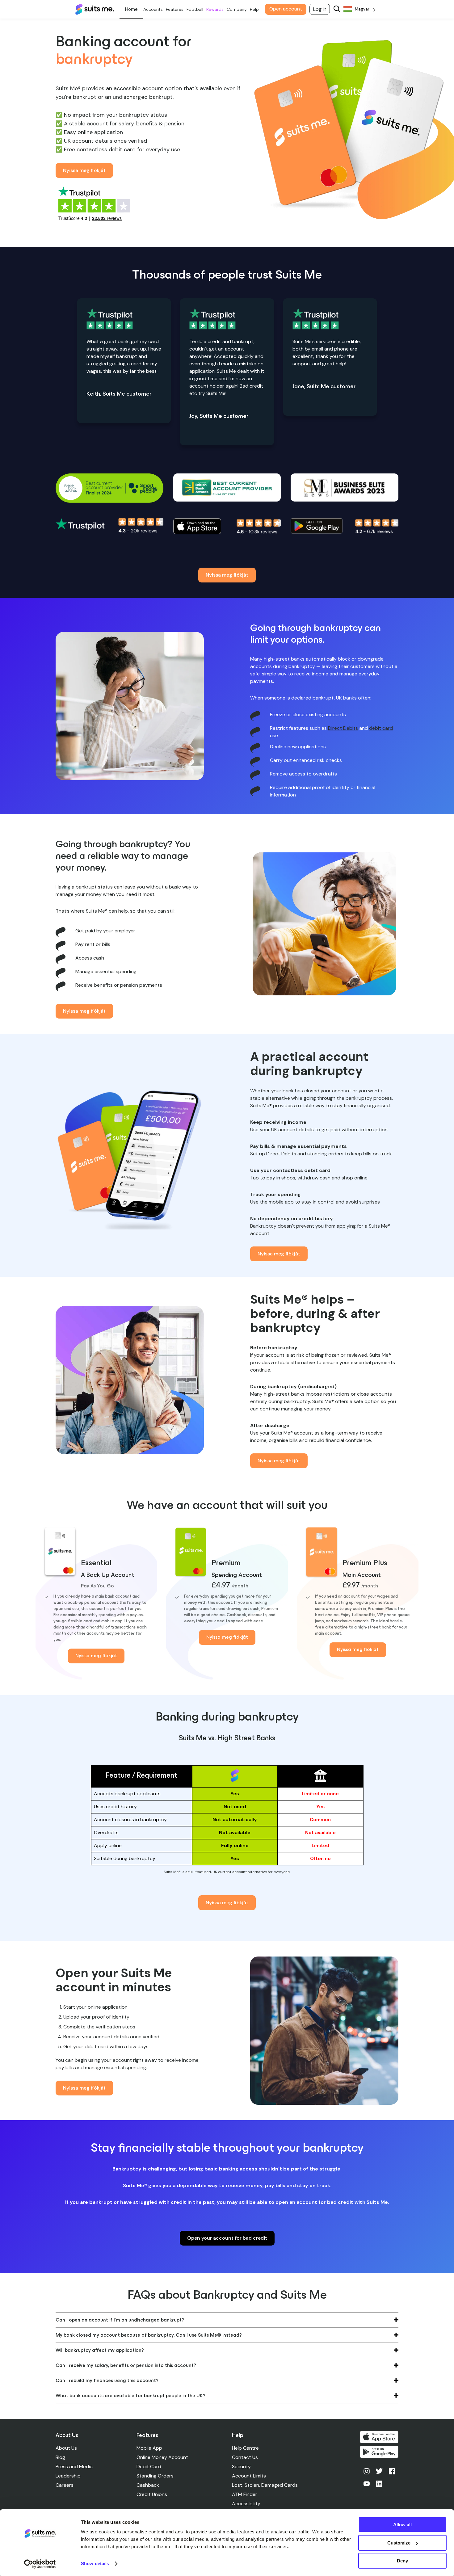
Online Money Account (162, 2457)
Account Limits (249, 2476)
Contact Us (245, 2457)
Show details (95, 2563)
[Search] (337, 9)
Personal (131, 9)
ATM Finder (245, 2494)
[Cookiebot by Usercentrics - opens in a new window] (40, 2564)
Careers (65, 2485)
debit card (381, 728)
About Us (66, 2448)
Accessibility (246, 2504)
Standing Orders (155, 2476)
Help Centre (245, 2448)
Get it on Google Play (379, 2452)
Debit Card (149, 2467)
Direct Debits (343, 728)
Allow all (402, 2525)
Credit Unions (152, 2494)
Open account (286, 9)
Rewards (215, 9)
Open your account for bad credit (227, 2238)
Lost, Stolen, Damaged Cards (265, 2485)
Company (237, 9)
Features (175, 9)
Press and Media (74, 2467)
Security (241, 2467)
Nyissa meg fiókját (84, 170)
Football (195, 9)
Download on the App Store (379, 2437)
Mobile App (149, 2448)
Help (254, 9)
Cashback (148, 2485)
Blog (60, 2457)
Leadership (68, 2476)
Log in (320, 9)
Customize (399, 2543)
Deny (402, 2561)
